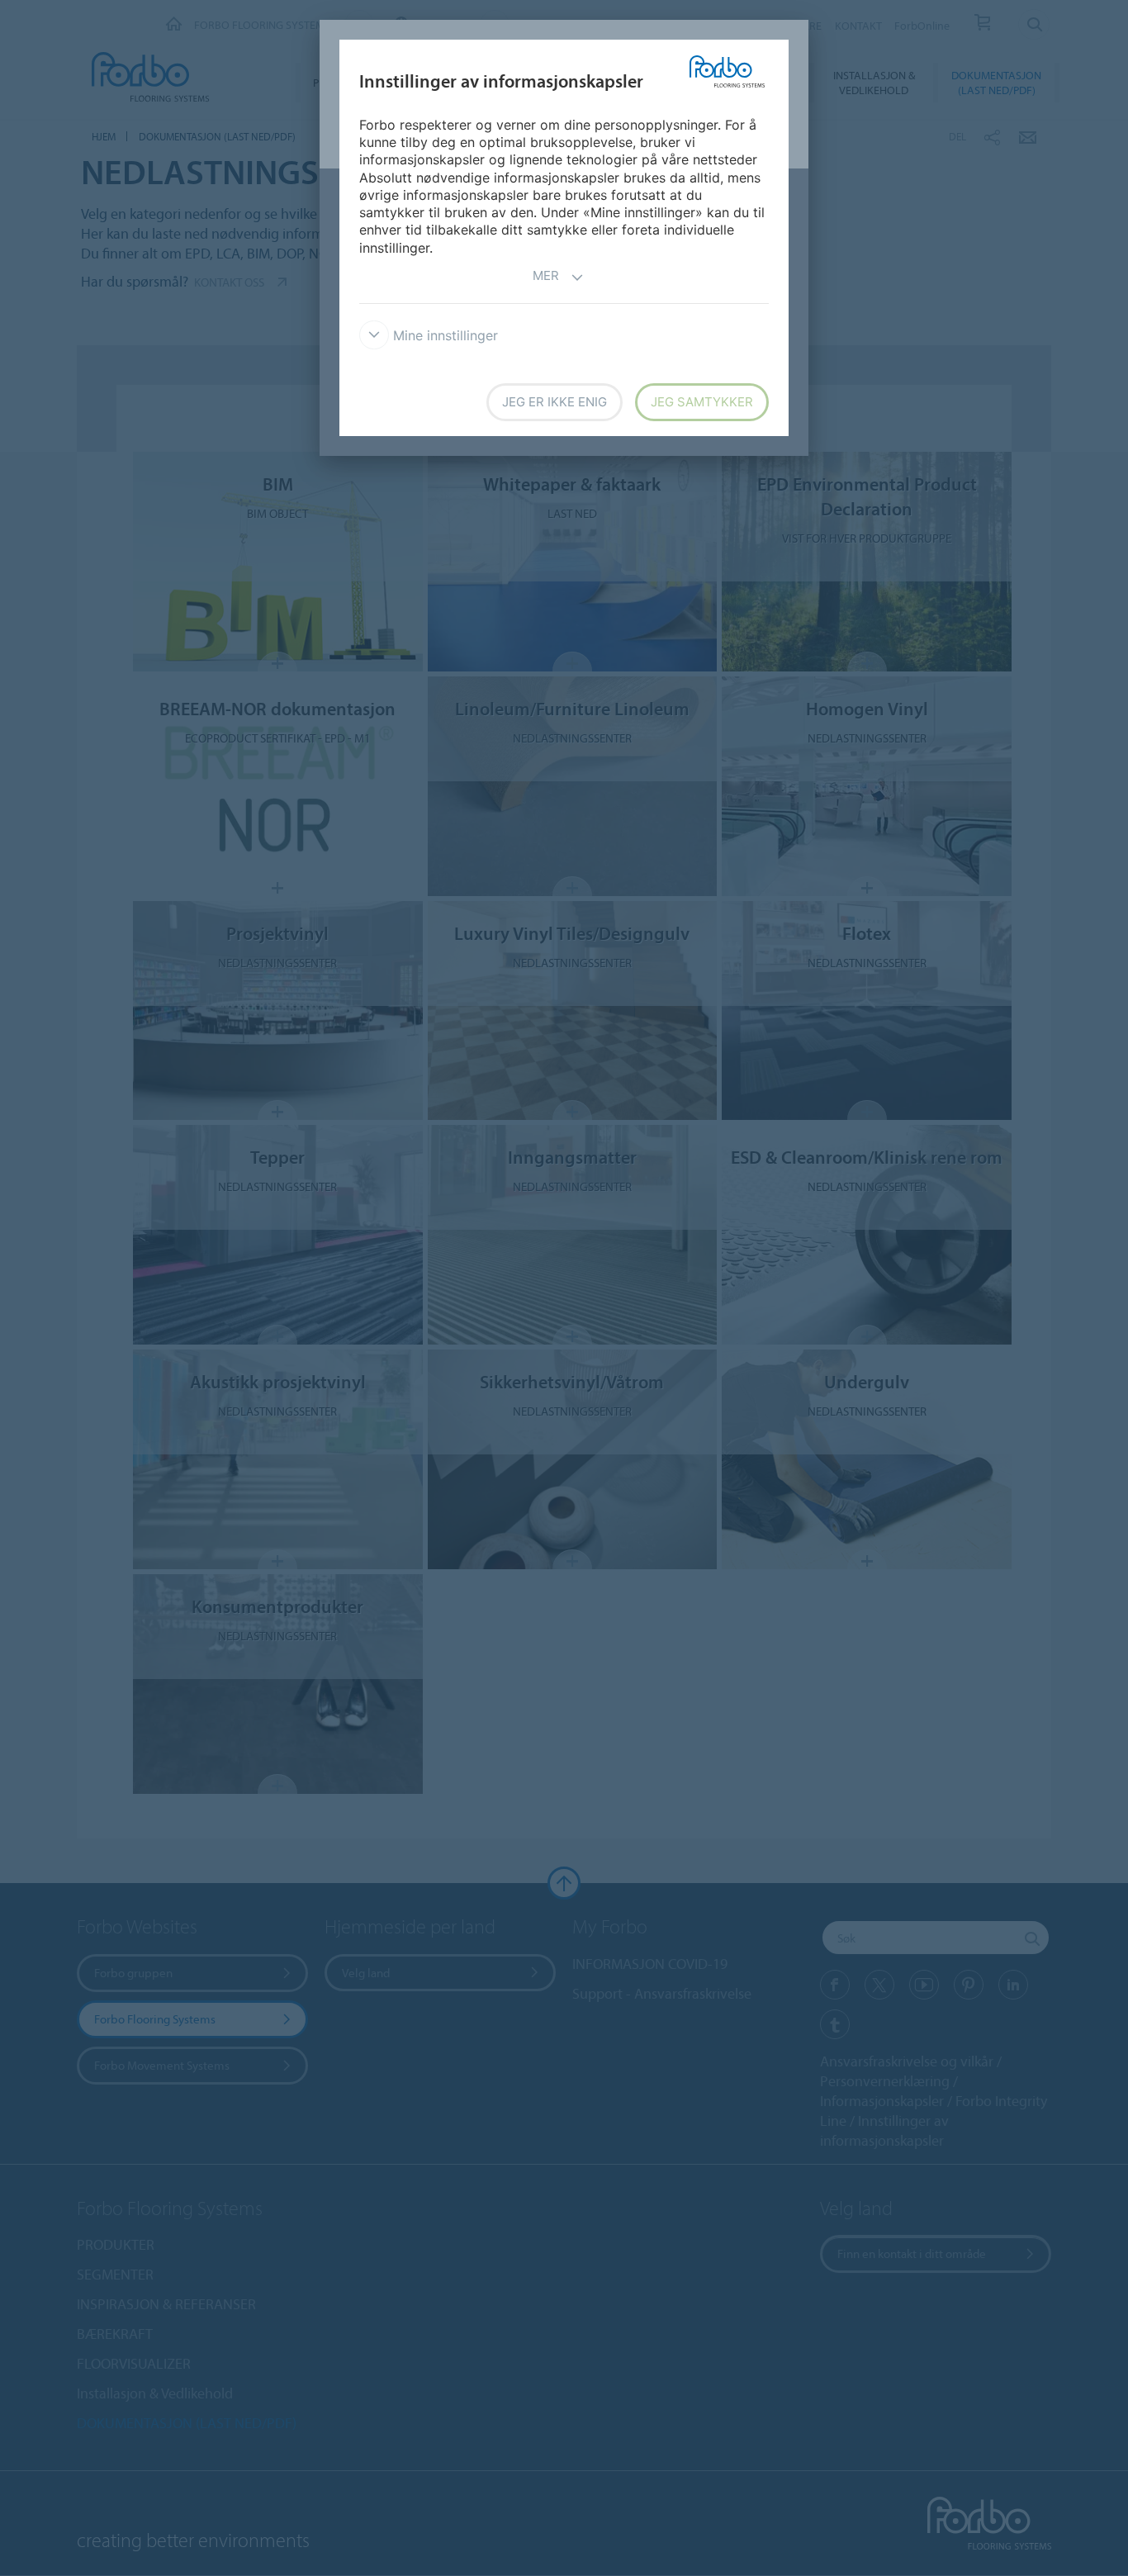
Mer (546, 275)
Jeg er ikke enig (555, 402)
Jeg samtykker (702, 402)
